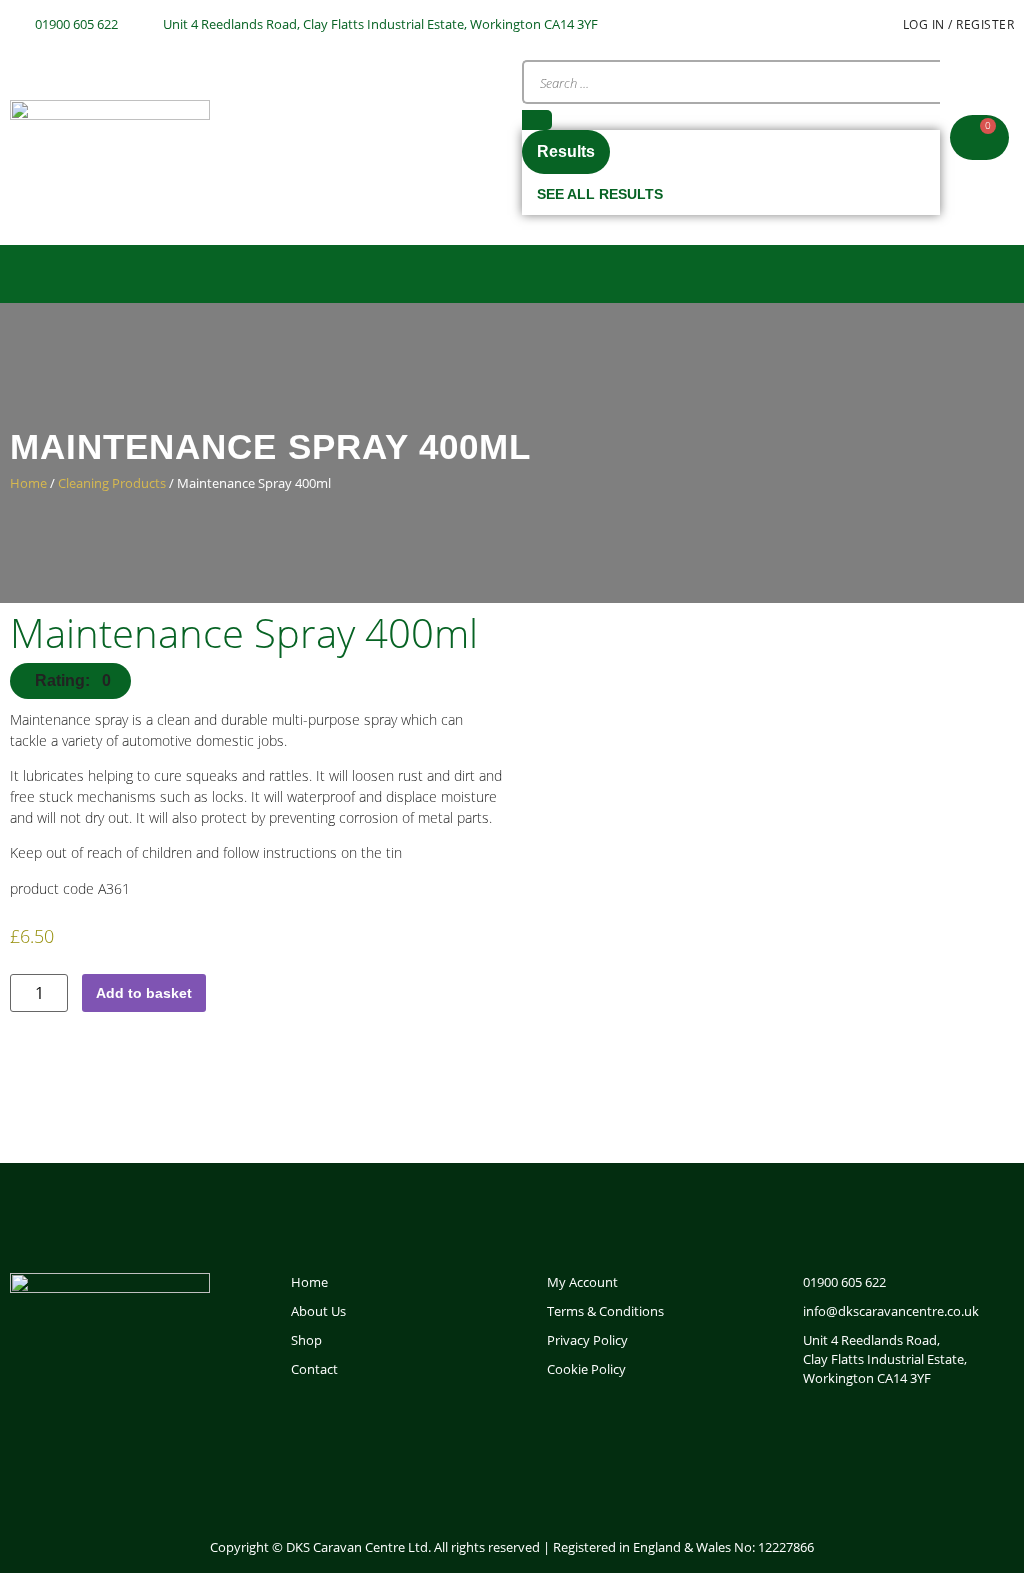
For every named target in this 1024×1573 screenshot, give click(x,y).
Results (566, 151)
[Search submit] (537, 120)
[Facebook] (798, 1441)
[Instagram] (870, 1441)
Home (28, 483)
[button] (512, 274)
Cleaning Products (112, 483)
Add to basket (144, 993)
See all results (600, 194)
